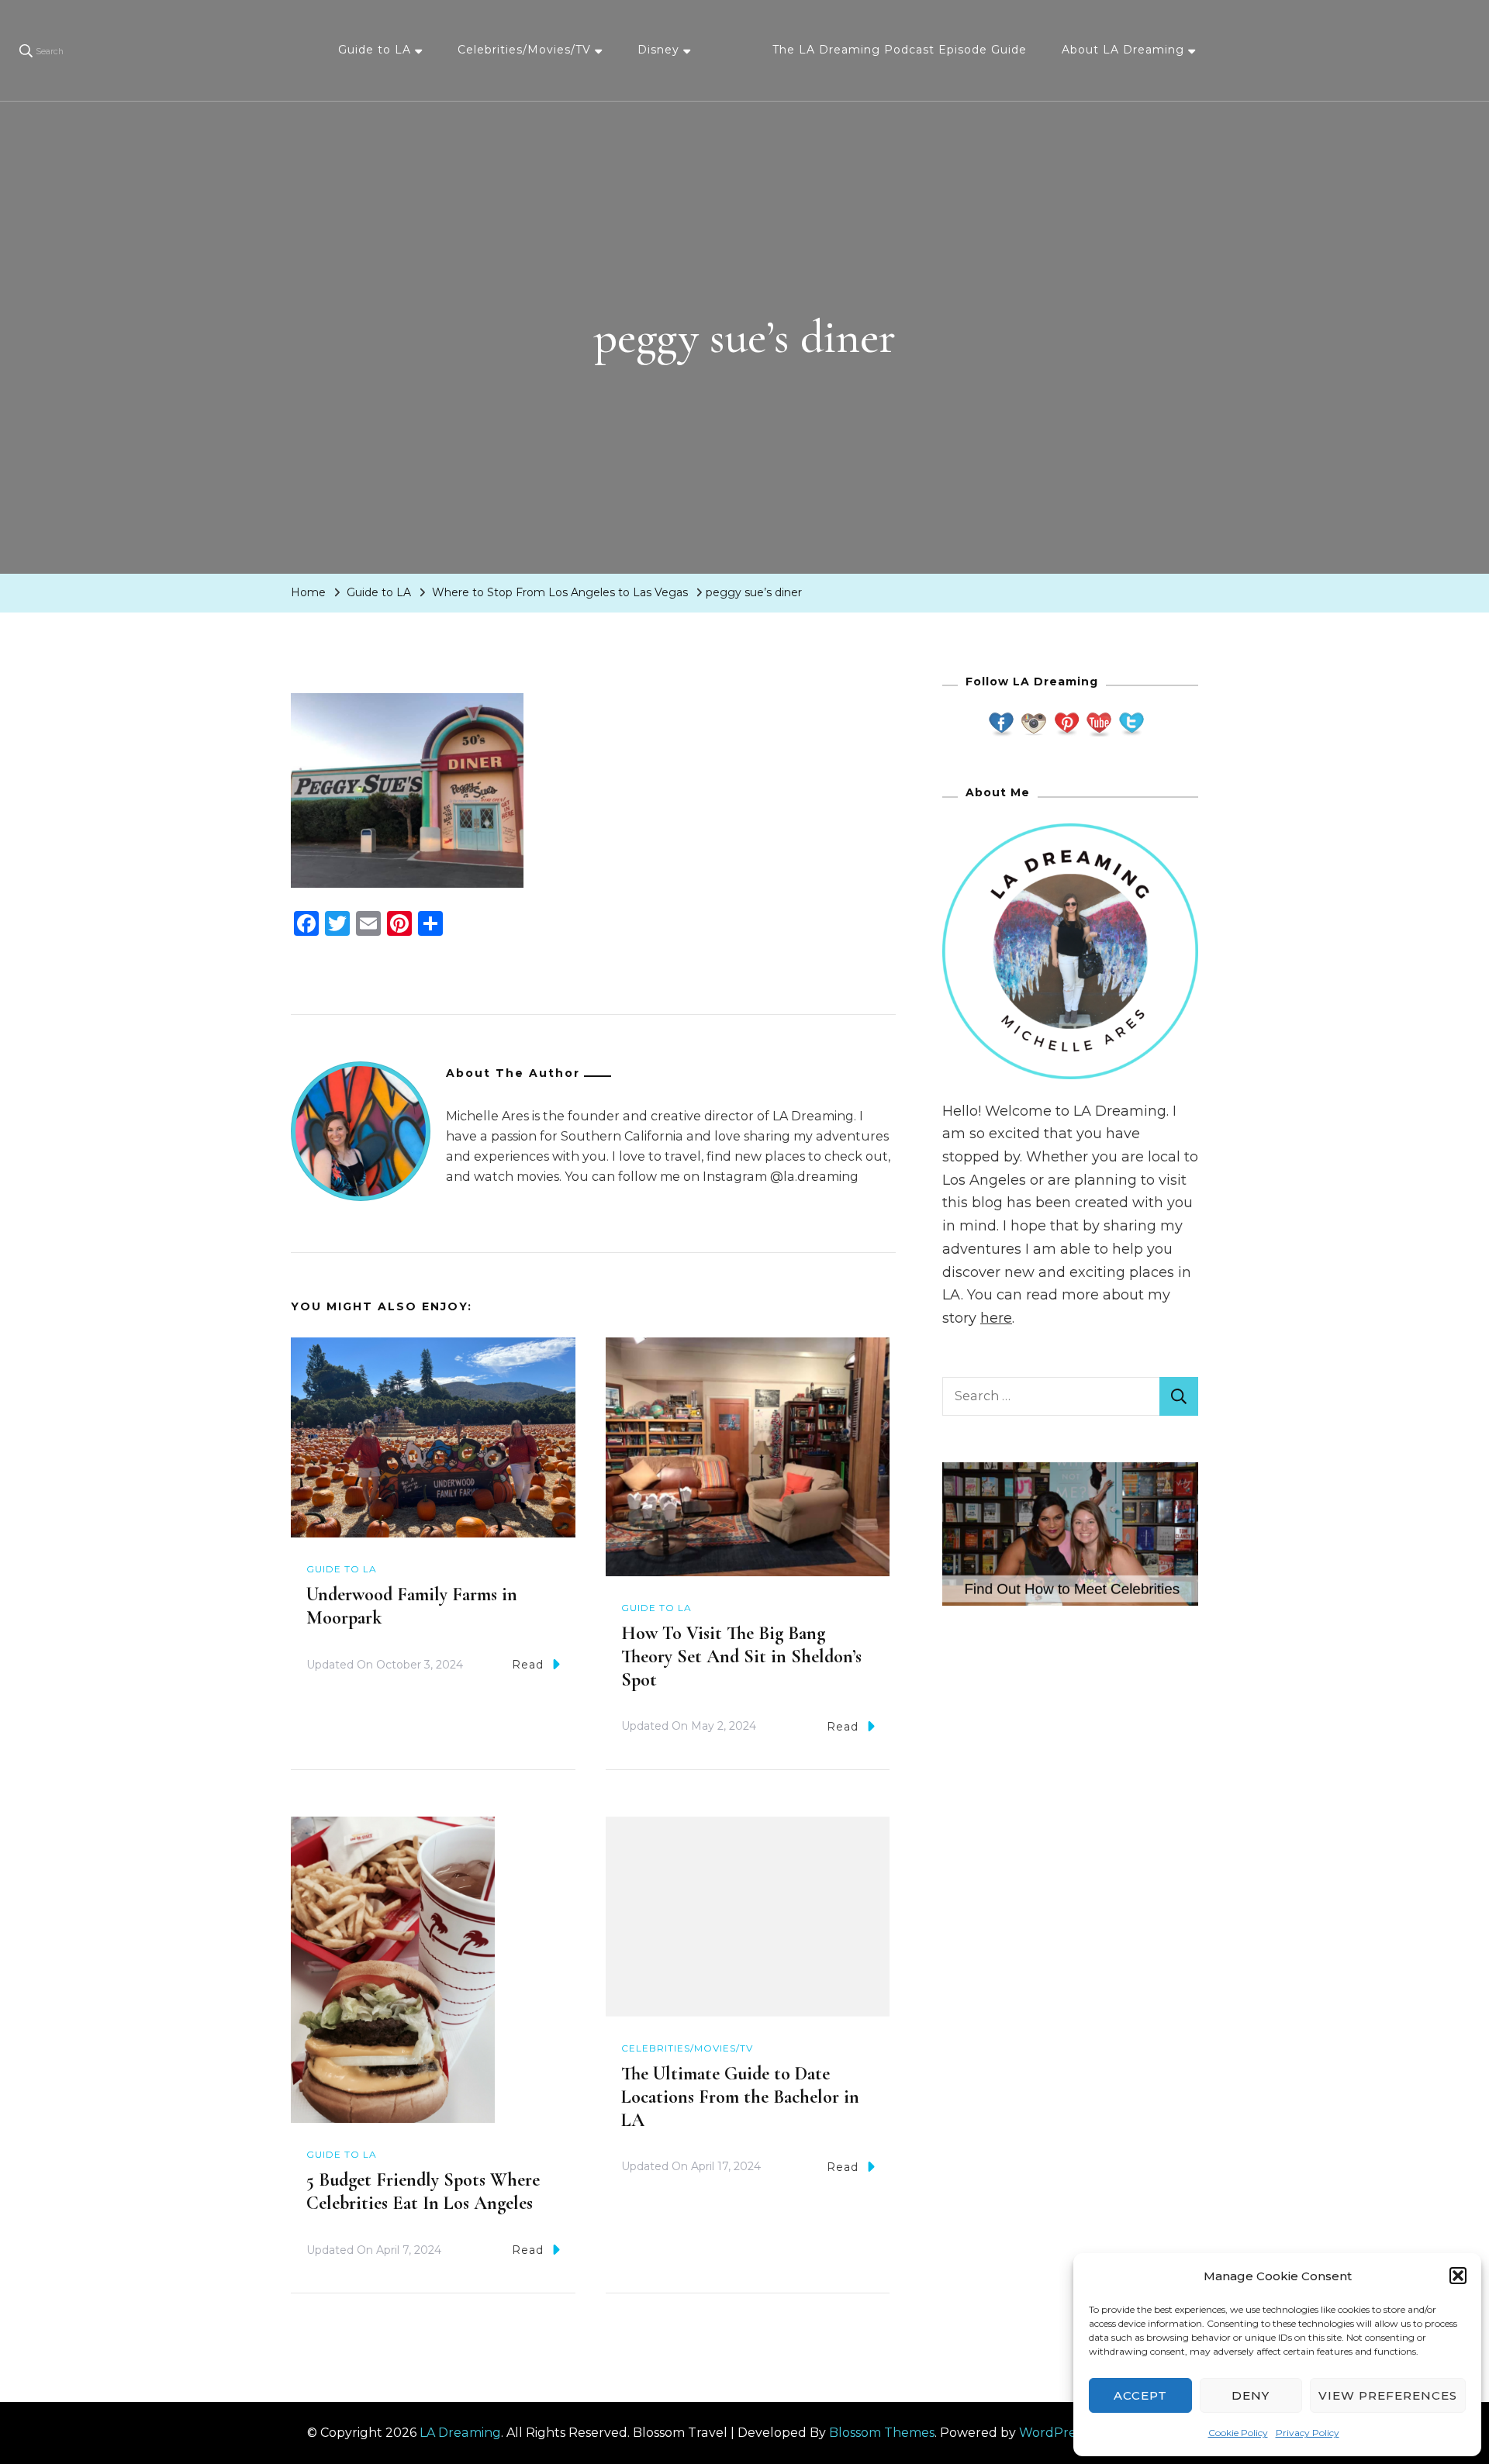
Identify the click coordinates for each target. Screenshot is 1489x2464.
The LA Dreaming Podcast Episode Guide (900, 50)
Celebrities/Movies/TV (524, 50)
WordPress (1053, 2433)
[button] (1458, 2276)
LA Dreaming (460, 2433)
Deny (1251, 2395)
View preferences (1388, 2395)
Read (528, 1665)
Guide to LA (375, 50)
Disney (658, 50)
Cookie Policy (1238, 2433)
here (996, 1318)
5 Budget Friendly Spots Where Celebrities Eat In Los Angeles (423, 2191)
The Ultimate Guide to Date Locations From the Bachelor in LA (740, 2097)
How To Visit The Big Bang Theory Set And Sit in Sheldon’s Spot (741, 1656)
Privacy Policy (1308, 2433)
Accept (1140, 2395)
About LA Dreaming (1123, 50)
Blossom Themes (882, 2433)
